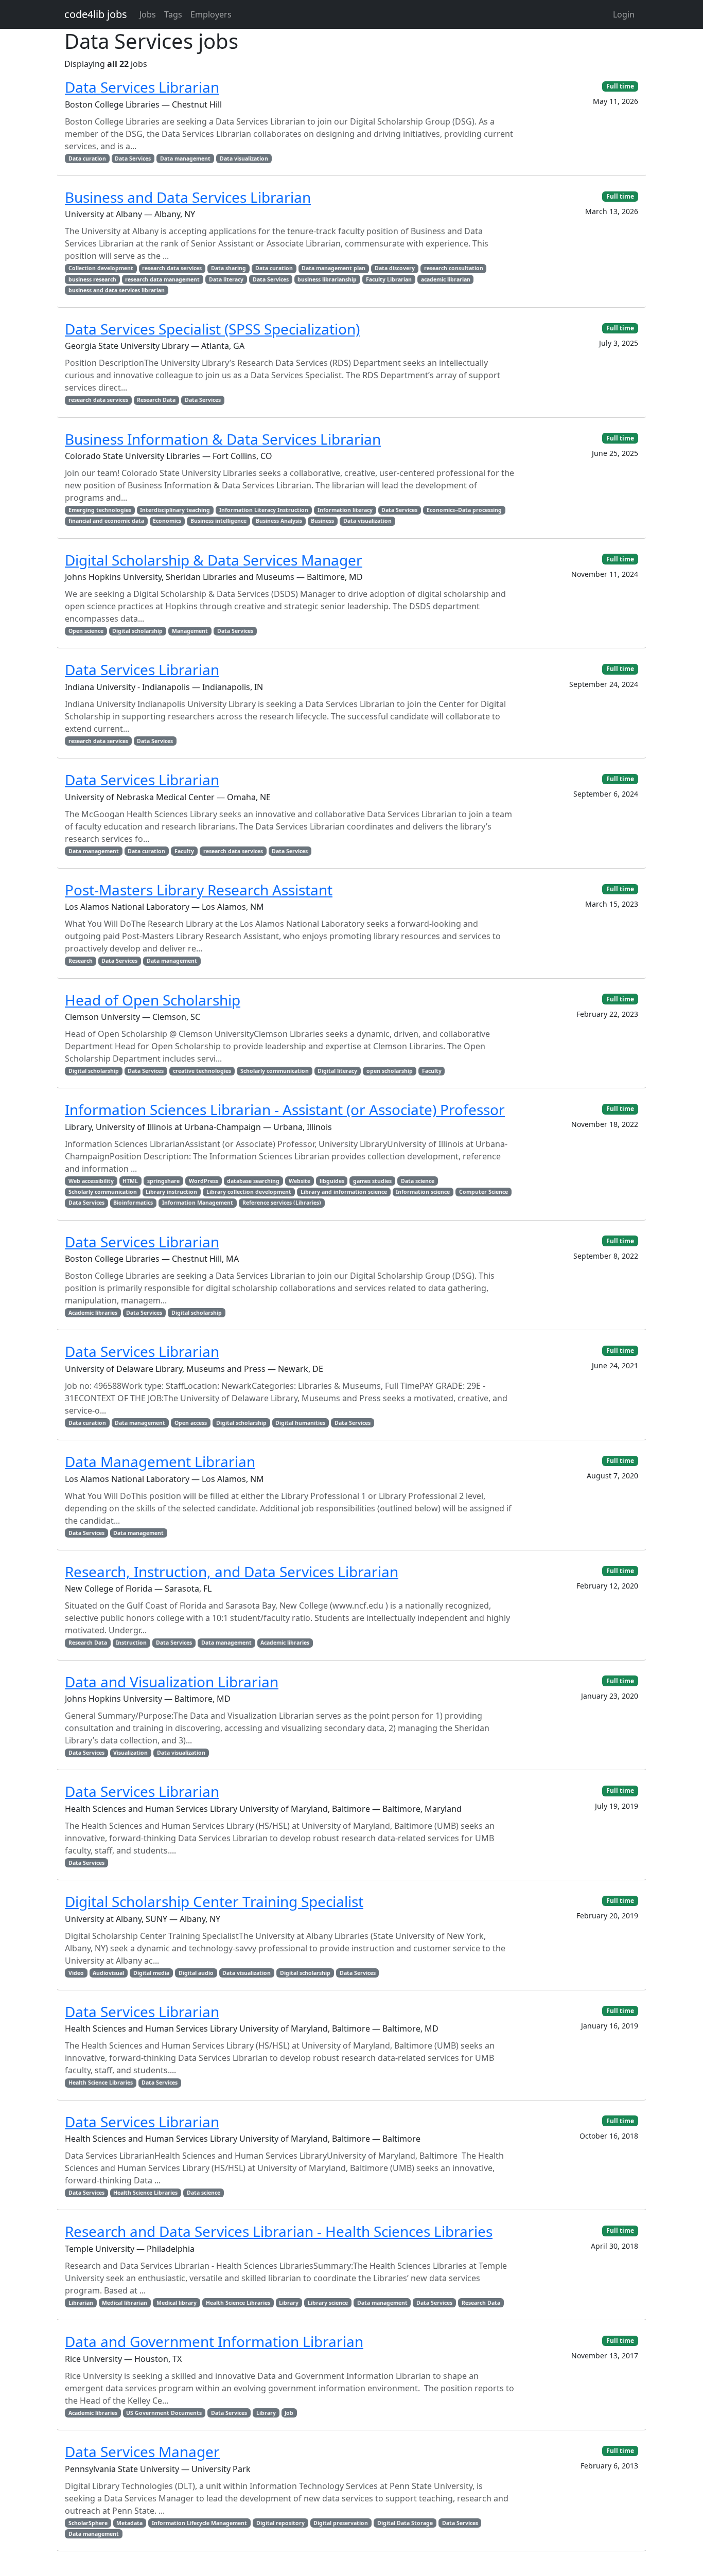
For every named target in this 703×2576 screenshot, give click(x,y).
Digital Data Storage (405, 2523)
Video (76, 1973)
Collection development (101, 268)
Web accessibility (91, 1181)
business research (92, 279)
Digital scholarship (137, 631)
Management (190, 631)
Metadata (129, 2523)
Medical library (177, 2303)
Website (300, 1181)
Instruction (131, 1643)
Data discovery (395, 268)
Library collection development (249, 1192)
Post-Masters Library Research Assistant (199, 890)
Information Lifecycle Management (199, 2523)
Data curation (87, 158)
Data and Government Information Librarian (214, 2341)
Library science (328, 2303)
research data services (172, 268)
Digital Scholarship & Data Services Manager (214, 560)
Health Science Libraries (101, 2083)
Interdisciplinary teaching (175, 510)
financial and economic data (106, 521)
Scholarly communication (275, 1071)
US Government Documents (164, 2413)
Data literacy (226, 279)
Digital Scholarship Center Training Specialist (214, 1901)
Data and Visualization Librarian (172, 1682)
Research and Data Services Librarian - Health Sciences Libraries (279, 2231)
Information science (423, 1192)
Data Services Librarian (142, 87)
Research (81, 961)
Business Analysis (279, 521)
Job (289, 2413)
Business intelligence (218, 521)
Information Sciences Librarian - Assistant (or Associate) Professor (285, 1109)
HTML (130, 1181)
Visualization (130, 1753)
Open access (191, 1423)
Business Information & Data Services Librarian (223, 439)
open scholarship (390, 1071)
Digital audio (196, 1973)
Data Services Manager (142, 2451)
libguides (332, 1181)
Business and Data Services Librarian (188, 197)
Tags (173, 14)
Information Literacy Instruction (264, 510)
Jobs (148, 14)
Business (322, 521)
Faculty (184, 851)
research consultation (454, 268)
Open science (86, 631)
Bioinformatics (133, 1203)
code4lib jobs (96, 14)
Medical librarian (125, 2303)
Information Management (198, 1203)
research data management (162, 279)
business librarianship (327, 279)
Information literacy (345, 510)
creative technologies (202, 1071)
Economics (167, 521)
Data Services (133, 158)
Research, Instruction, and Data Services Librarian (232, 1572)
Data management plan (333, 268)
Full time (620, 86)
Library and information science (344, 1192)
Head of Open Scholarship (153, 1000)
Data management (185, 158)
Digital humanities (300, 1423)
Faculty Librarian (389, 279)
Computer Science (484, 1192)
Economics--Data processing (464, 510)
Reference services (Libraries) (282, 1203)
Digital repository (280, 2523)
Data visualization (244, 158)
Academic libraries (93, 1313)
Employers (211, 14)
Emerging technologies (100, 510)
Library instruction (171, 1192)
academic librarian (446, 279)
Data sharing (229, 268)
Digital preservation (341, 2523)
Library (289, 2303)
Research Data (156, 400)
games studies (372, 1181)
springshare (163, 1181)
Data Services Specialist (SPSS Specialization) (212, 329)
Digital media (151, 1973)
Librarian (81, 2303)
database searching (253, 1181)
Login (624, 14)
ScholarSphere (88, 2523)
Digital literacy (337, 1071)
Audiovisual (108, 1973)
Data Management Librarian (160, 1461)
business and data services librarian (117, 290)
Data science (418, 1181)
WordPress (204, 1181)
